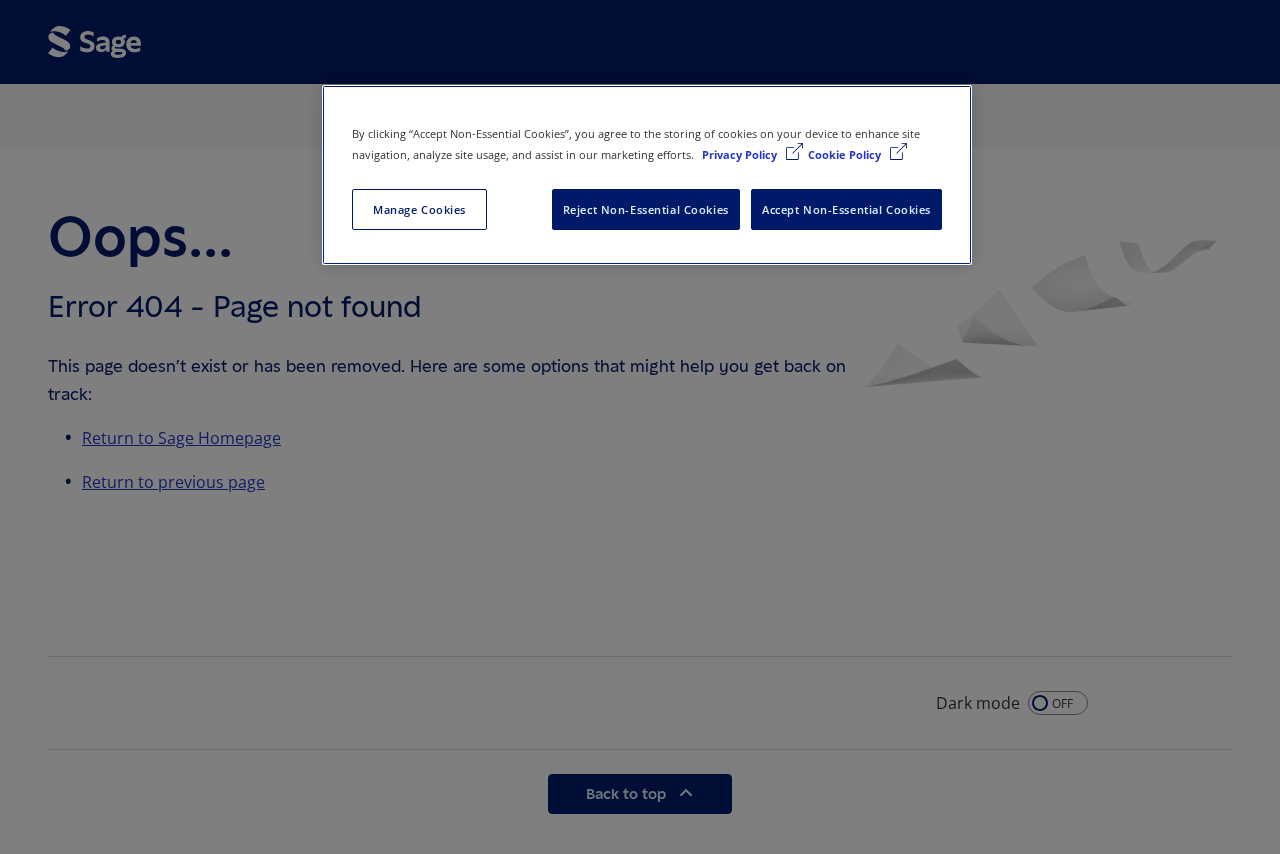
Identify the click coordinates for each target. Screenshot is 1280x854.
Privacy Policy (741, 154)
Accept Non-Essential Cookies (846, 209)
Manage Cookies (419, 209)
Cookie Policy (846, 154)
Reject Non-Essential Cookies (646, 209)
